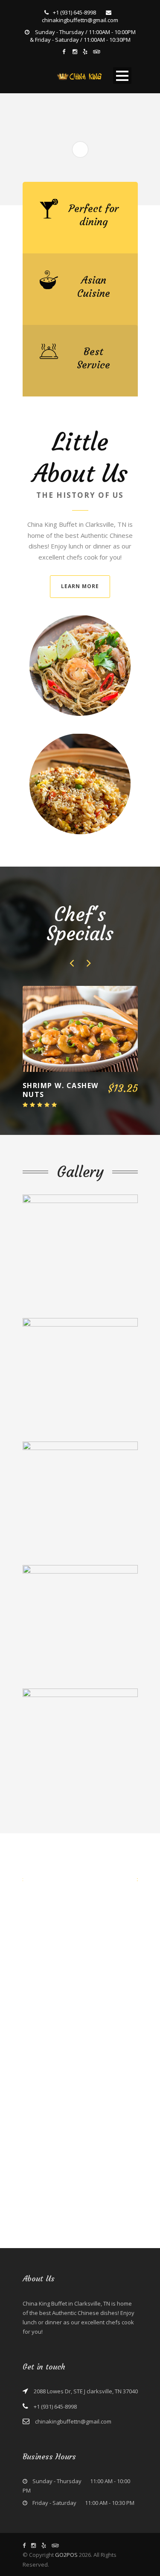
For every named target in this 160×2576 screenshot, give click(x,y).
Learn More (80, 586)
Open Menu (122, 76)
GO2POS (66, 2555)
